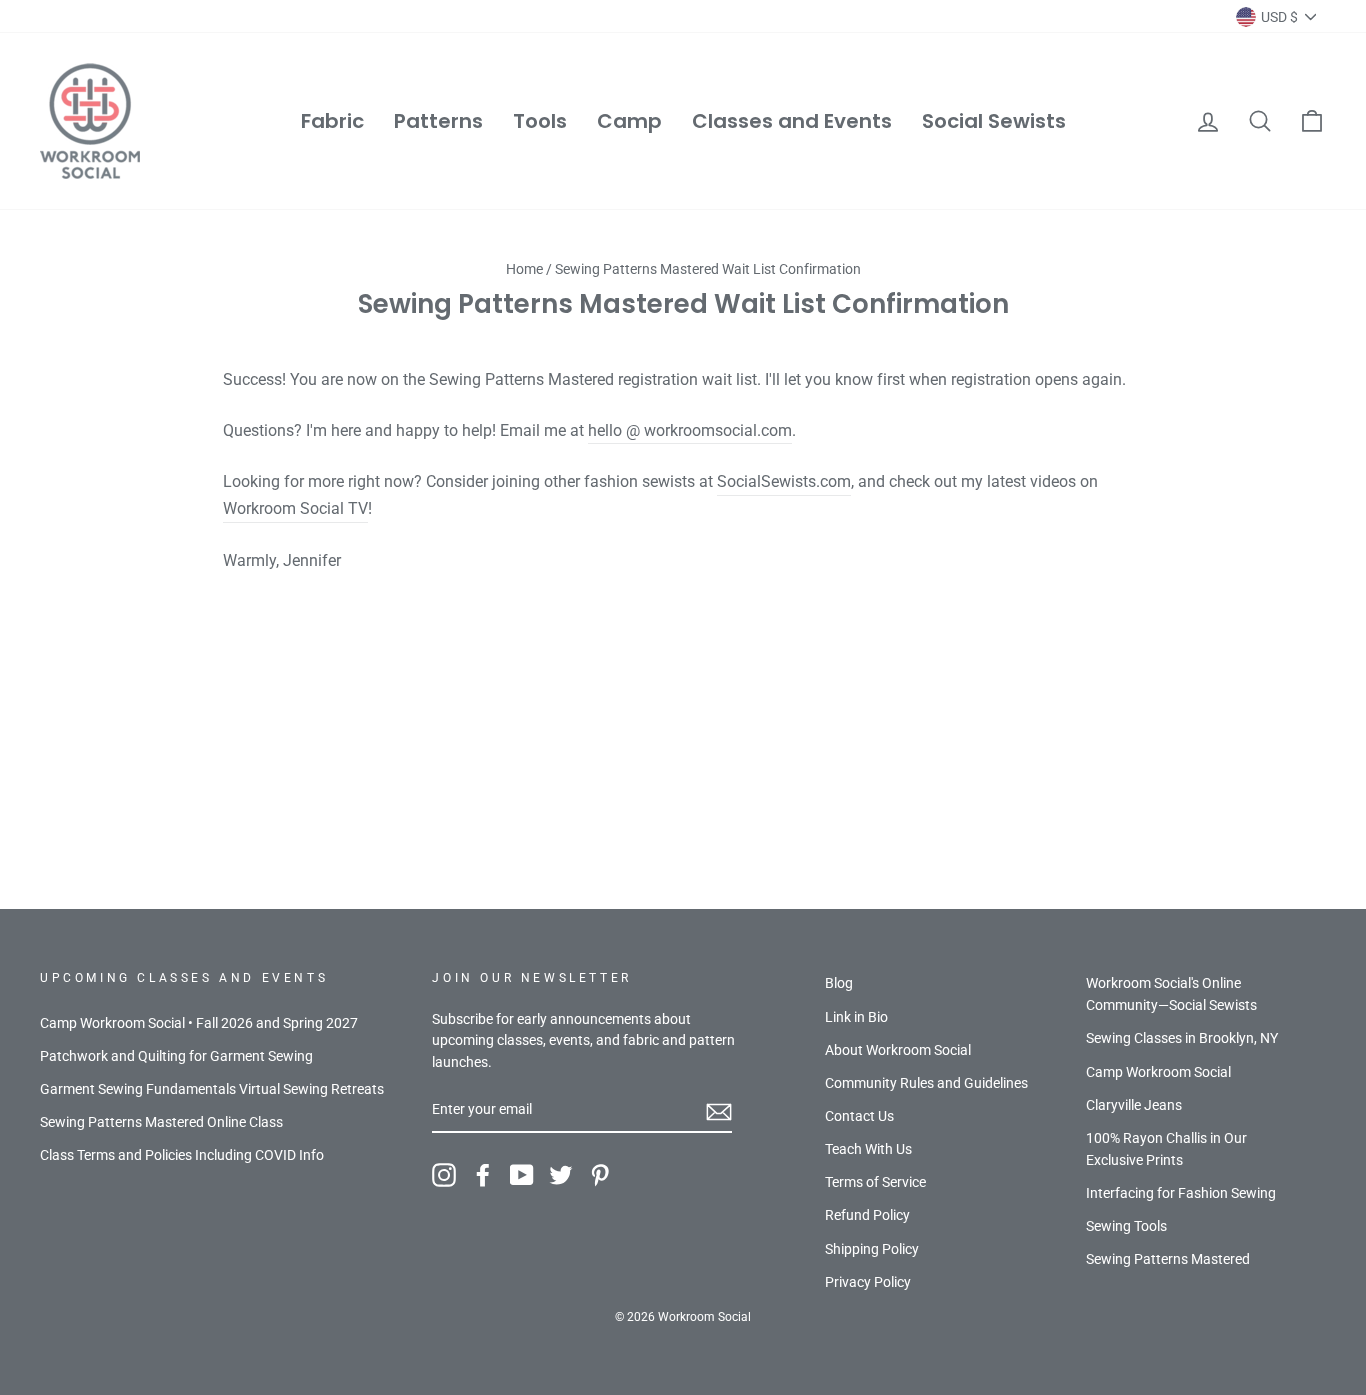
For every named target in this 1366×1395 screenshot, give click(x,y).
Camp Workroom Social (1158, 1072)
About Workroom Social (898, 1050)
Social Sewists (994, 121)
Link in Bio (856, 1017)
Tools (540, 121)
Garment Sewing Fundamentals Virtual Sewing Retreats (212, 1089)
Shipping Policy (872, 1249)
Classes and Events (792, 121)
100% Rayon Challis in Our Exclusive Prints (1166, 1149)
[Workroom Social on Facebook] (483, 1175)
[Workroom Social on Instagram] (444, 1175)
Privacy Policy (868, 1282)
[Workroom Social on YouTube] (522, 1175)
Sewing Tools (1126, 1226)
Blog (839, 983)
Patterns (438, 121)
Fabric (332, 121)
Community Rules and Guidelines (926, 1083)
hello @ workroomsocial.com (690, 430)
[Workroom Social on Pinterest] (600, 1175)
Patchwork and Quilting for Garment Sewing (176, 1056)
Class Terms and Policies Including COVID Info (182, 1155)
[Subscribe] (719, 1111)
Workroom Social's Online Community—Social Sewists (1171, 994)
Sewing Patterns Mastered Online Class (161, 1122)
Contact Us (859, 1116)
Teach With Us (868, 1149)
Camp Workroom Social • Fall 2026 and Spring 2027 (199, 1023)
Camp (629, 121)
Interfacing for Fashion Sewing (1181, 1193)
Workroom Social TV (295, 508)
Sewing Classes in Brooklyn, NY (1182, 1038)
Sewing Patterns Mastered (1168, 1259)
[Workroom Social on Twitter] (561, 1175)
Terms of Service (875, 1182)
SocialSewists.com (784, 481)
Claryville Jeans (1134, 1105)
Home (524, 269)
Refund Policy (867, 1215)
